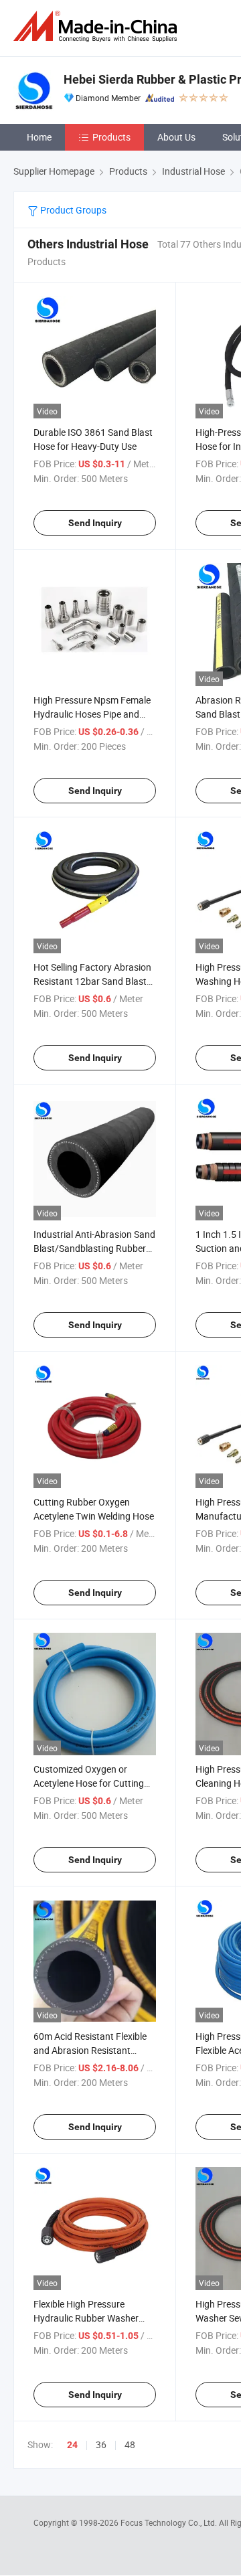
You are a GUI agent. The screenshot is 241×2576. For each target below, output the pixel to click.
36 (101, 2444)
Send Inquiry (95, 523)
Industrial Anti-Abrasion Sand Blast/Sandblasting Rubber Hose (94, 1248)
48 (130, 2444)
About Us (176, 137)
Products (111, 137)
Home (39, 137)
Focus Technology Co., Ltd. (170, 2522)
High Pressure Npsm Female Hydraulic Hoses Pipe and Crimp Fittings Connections (92, 714)
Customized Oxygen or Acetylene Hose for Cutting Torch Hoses (89, 1783)
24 (72, 2445)
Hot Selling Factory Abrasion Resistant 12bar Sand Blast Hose (92, 981)
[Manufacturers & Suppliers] (98, 26)
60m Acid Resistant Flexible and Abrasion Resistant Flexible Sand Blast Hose (90, 2050)
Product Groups (72, 210)
